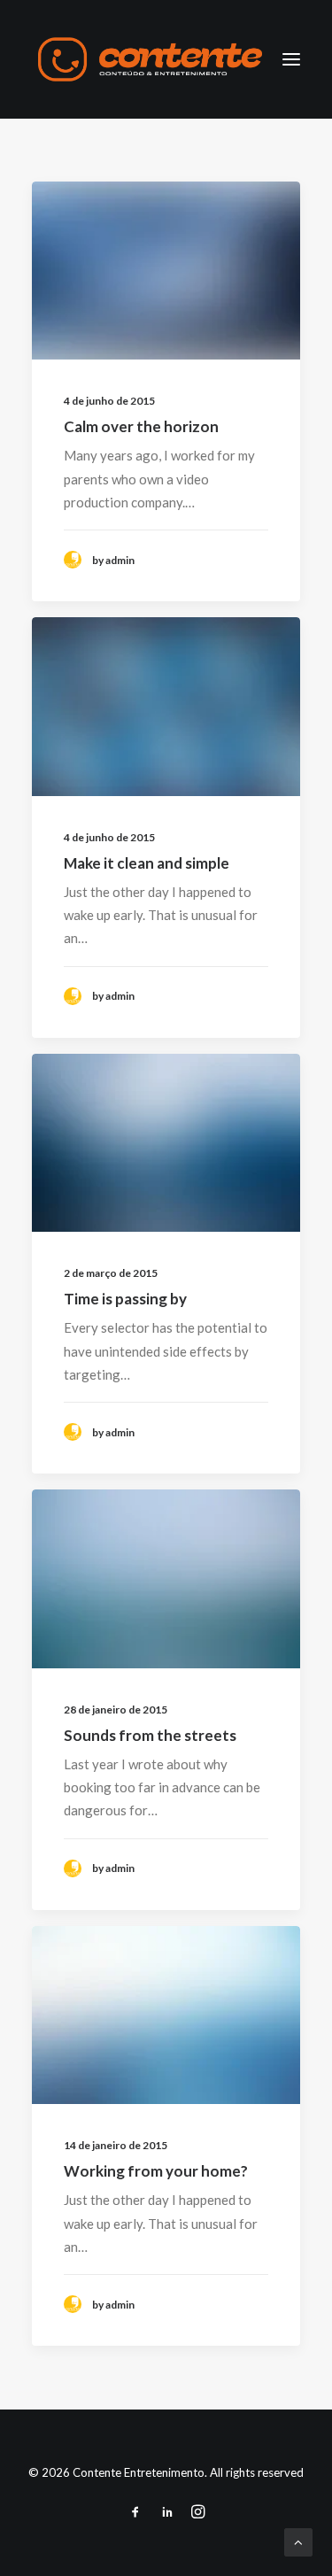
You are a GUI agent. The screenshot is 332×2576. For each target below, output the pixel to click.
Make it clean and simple (147, 863)
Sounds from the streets (150, 1735)
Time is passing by (125, 1299)
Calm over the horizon (141, 426)
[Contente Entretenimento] (150, 59)
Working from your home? (156, 2171)
